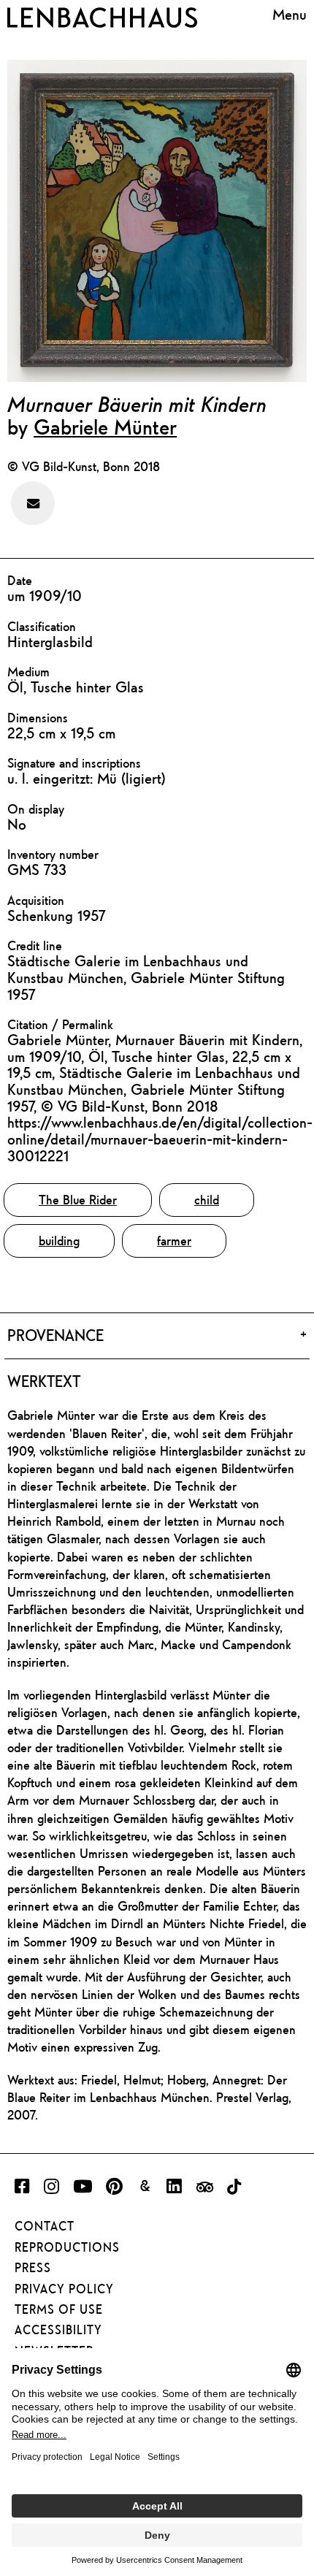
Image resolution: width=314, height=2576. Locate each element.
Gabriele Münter (105, 427)
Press (33, 2268)
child (207, 1200)
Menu (290, 15)
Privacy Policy (64, 2289)
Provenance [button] (55, 1335)
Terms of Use (59, 2309)
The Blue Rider (78, 1200)
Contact (45, 2226)
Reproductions (67, 2247)
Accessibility (58, 2330)
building (59, 1241)
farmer (174, 1241)
